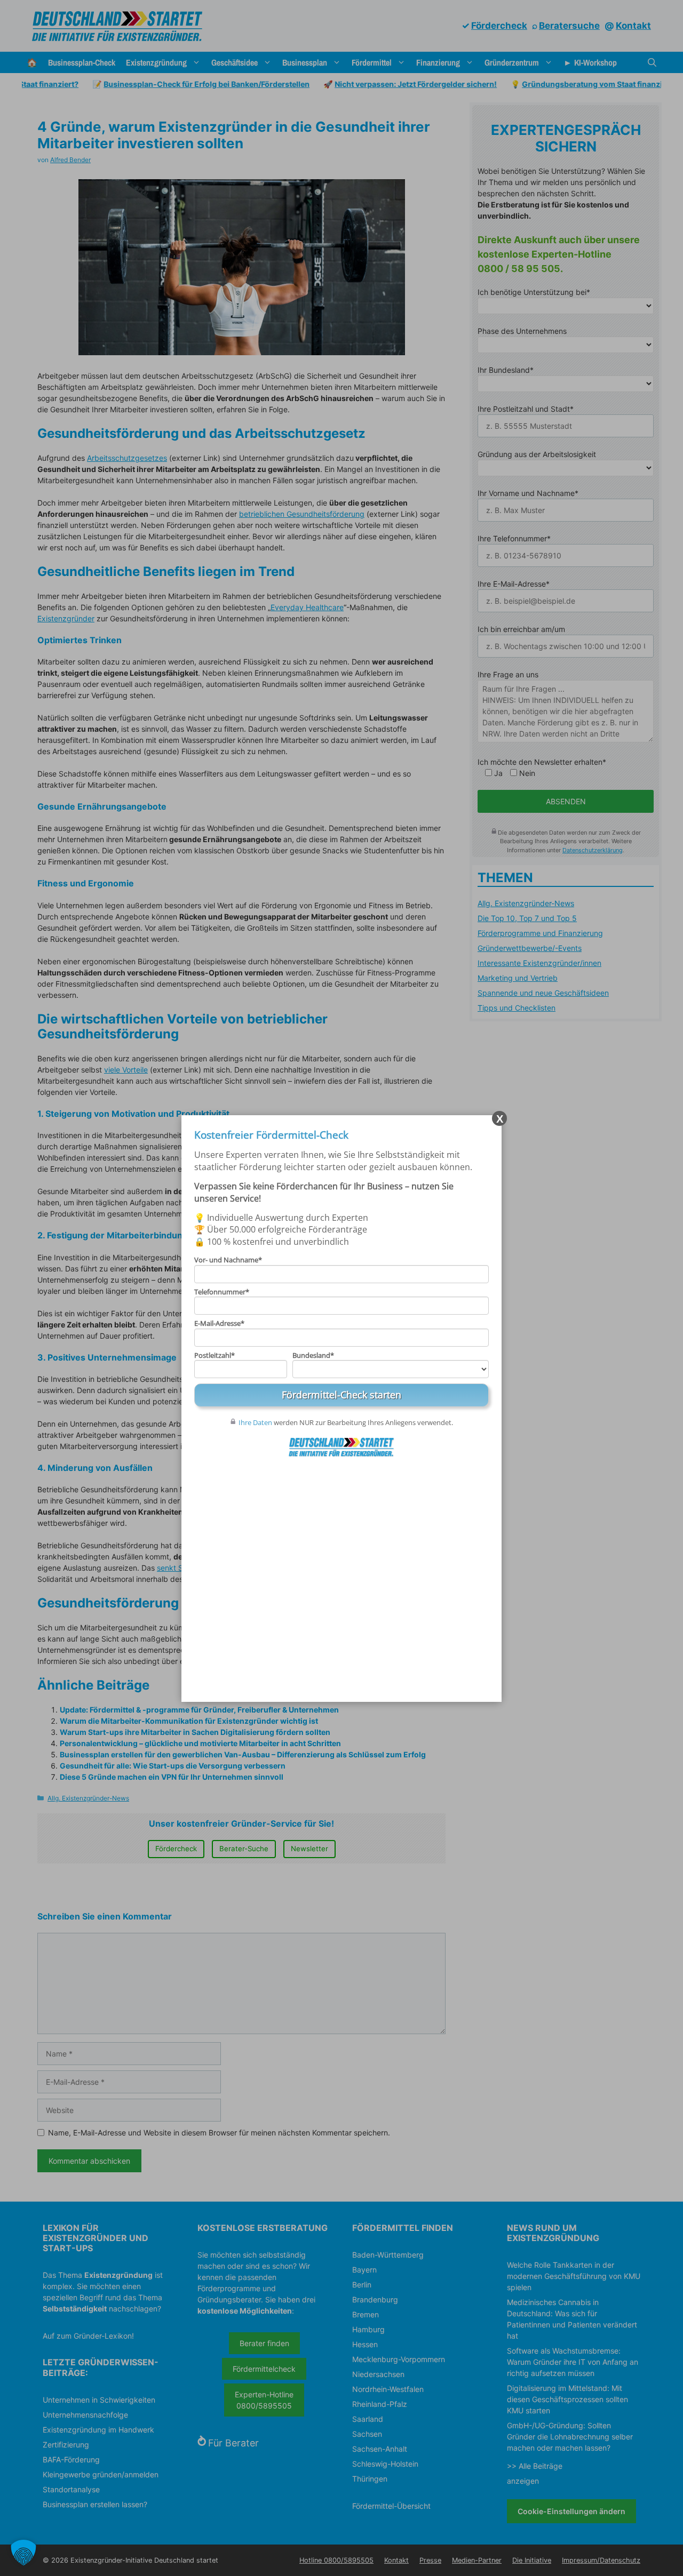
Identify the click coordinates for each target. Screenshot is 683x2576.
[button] (23, 2553)
